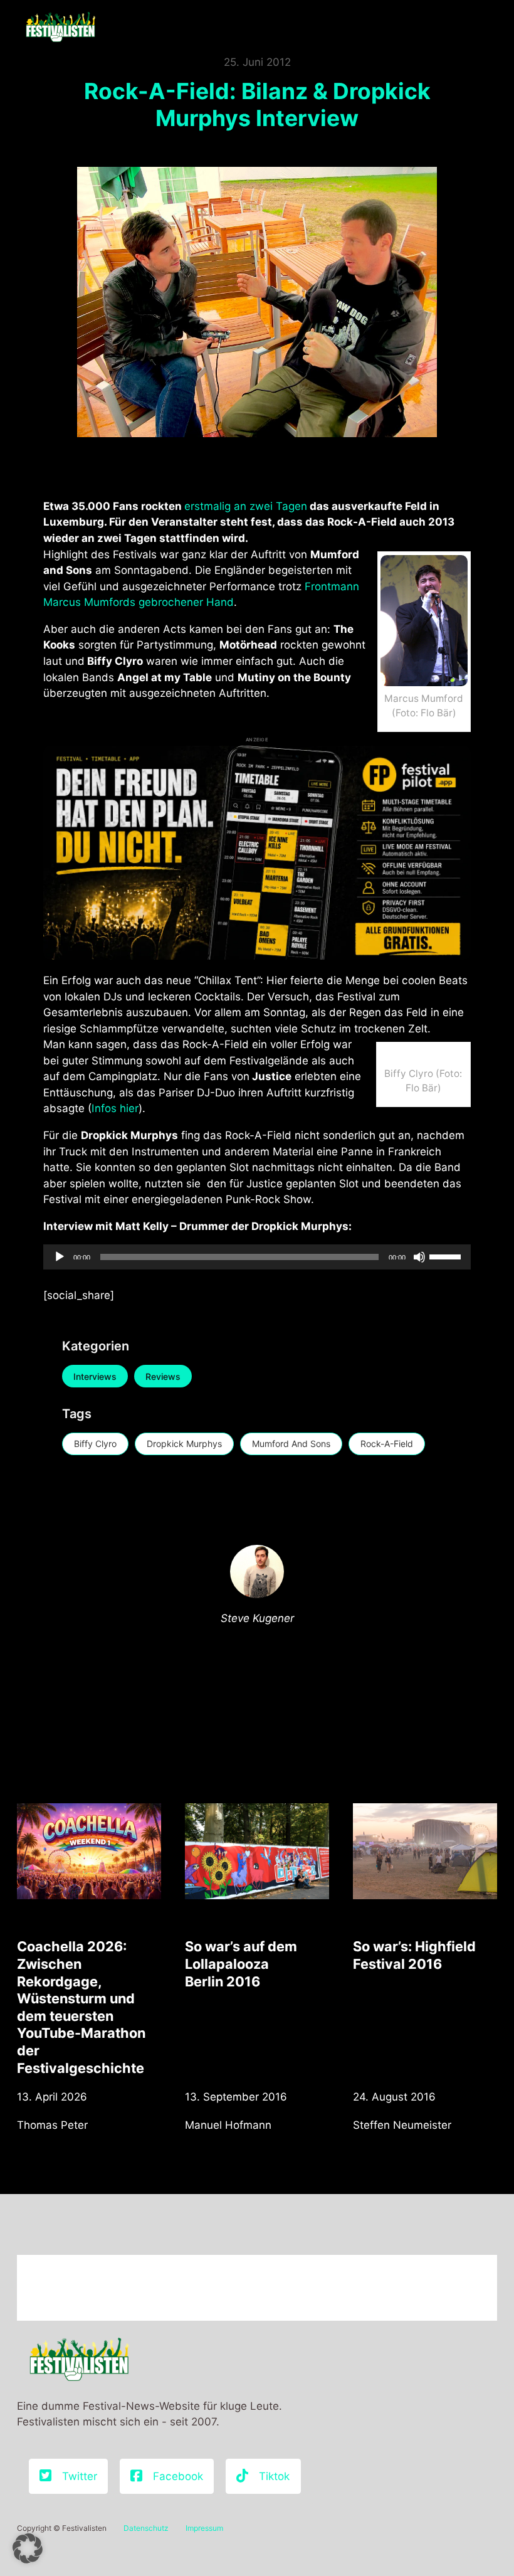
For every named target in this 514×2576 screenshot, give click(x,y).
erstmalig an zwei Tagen (246, 506)
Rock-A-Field (387, 1444)
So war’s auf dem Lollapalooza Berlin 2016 (241, 1964)
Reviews (163, 1376)
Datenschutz (146, 2528)
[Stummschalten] (419, 1257)
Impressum (204, 2528)
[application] (257, 1257)
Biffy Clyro (95, 1444)
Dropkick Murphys (184, 1444)
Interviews (95, 1376)
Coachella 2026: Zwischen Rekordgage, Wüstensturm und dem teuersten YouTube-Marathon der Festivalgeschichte (81, 2007)
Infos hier (115, 1108)
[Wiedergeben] (60, 1257)
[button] (28, 2548)
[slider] (447, 1256)
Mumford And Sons (291, 1444)
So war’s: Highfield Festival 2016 (414, 1955)
